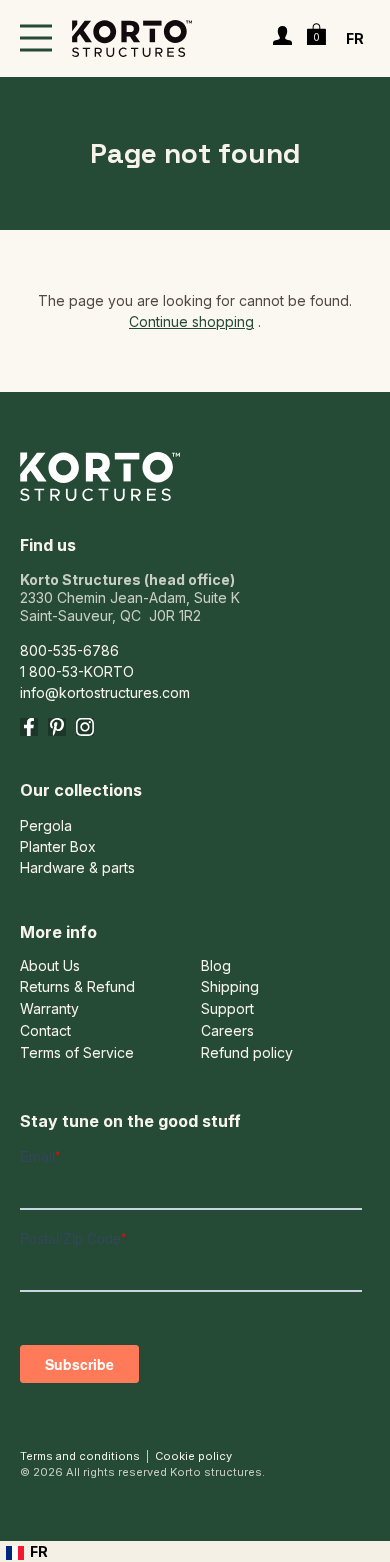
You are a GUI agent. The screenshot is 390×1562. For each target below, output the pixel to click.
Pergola (46, 825)
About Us (50, 966)
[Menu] (36, 38)
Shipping (230, 987)
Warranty (49, 1009)
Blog (216, 966)
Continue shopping (191, 321)
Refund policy (247, 1053)
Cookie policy (193, 1456)
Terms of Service (77, 1053)
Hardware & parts (77, 867)
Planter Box (58, 846)
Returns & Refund (77, 987)
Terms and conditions (80, 1456)
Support (227, 1009)
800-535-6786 (69, 650)
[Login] (282, 38)
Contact (45, 1031)
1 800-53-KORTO (77, 671)
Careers (227, 1031)
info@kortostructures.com (105, 692)
